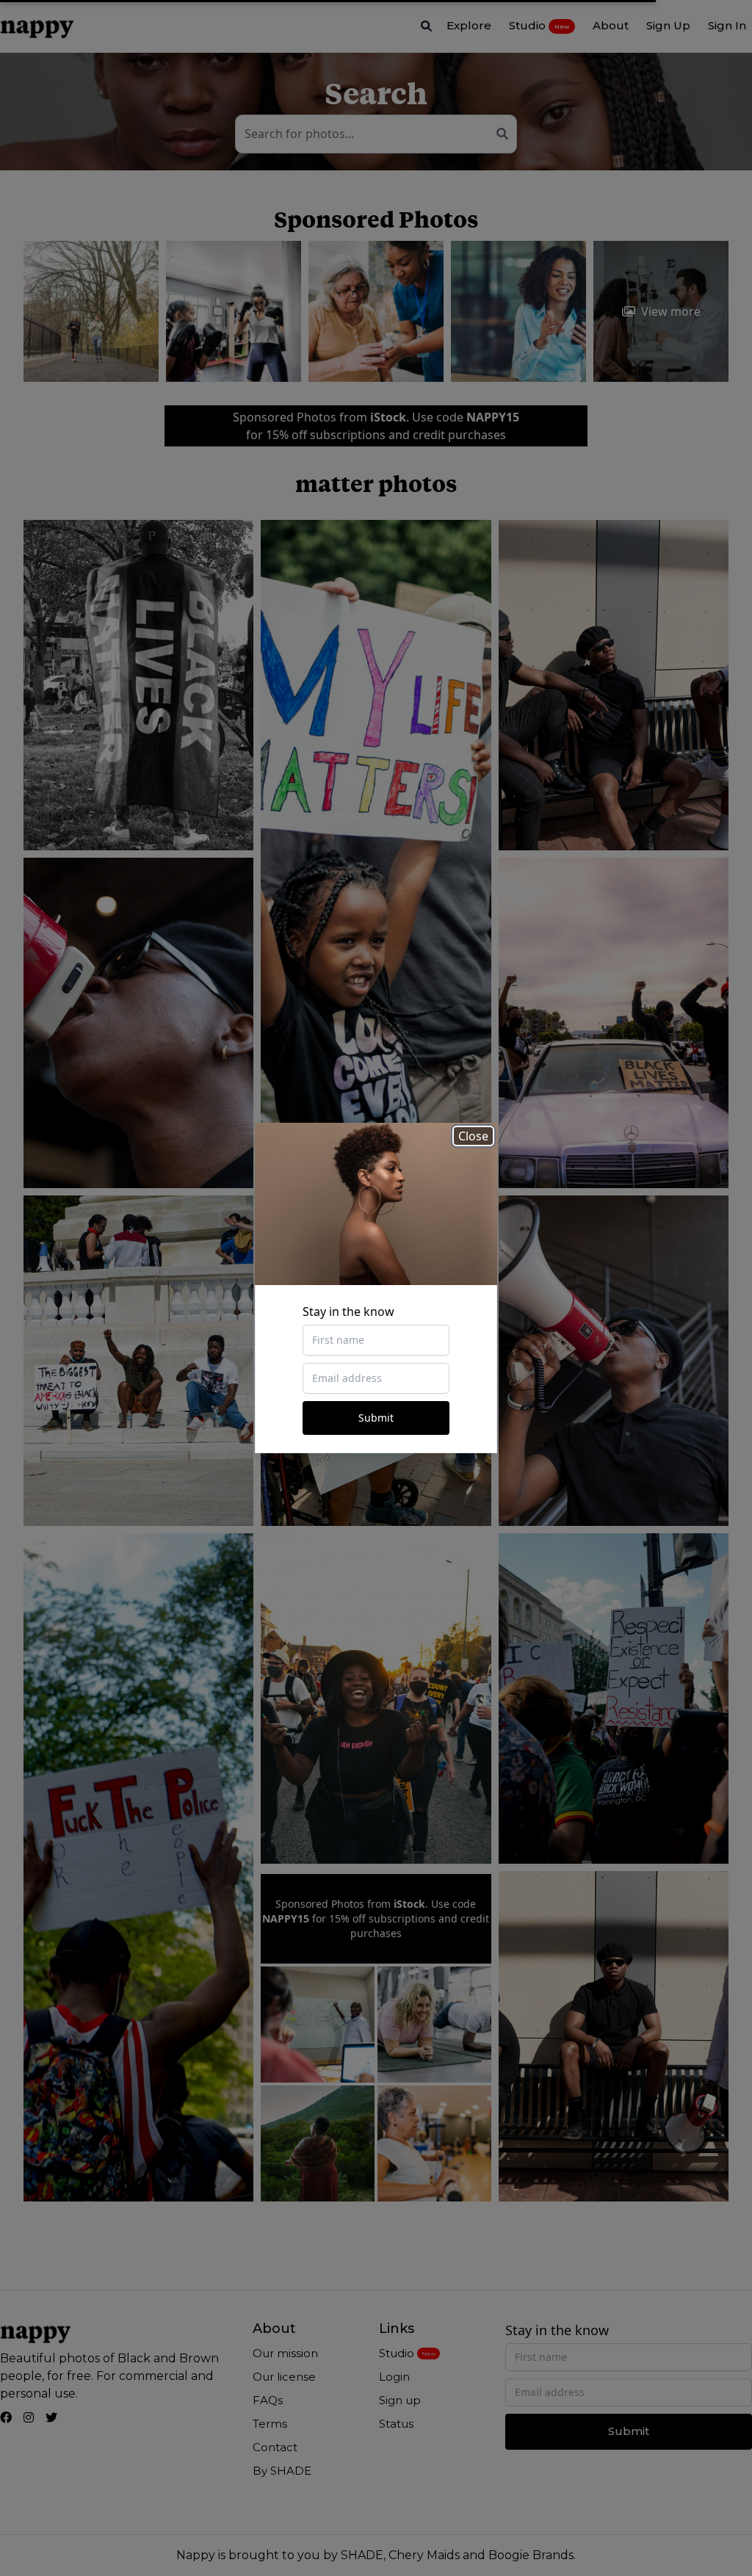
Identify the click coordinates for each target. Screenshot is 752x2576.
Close (473, 1136)
